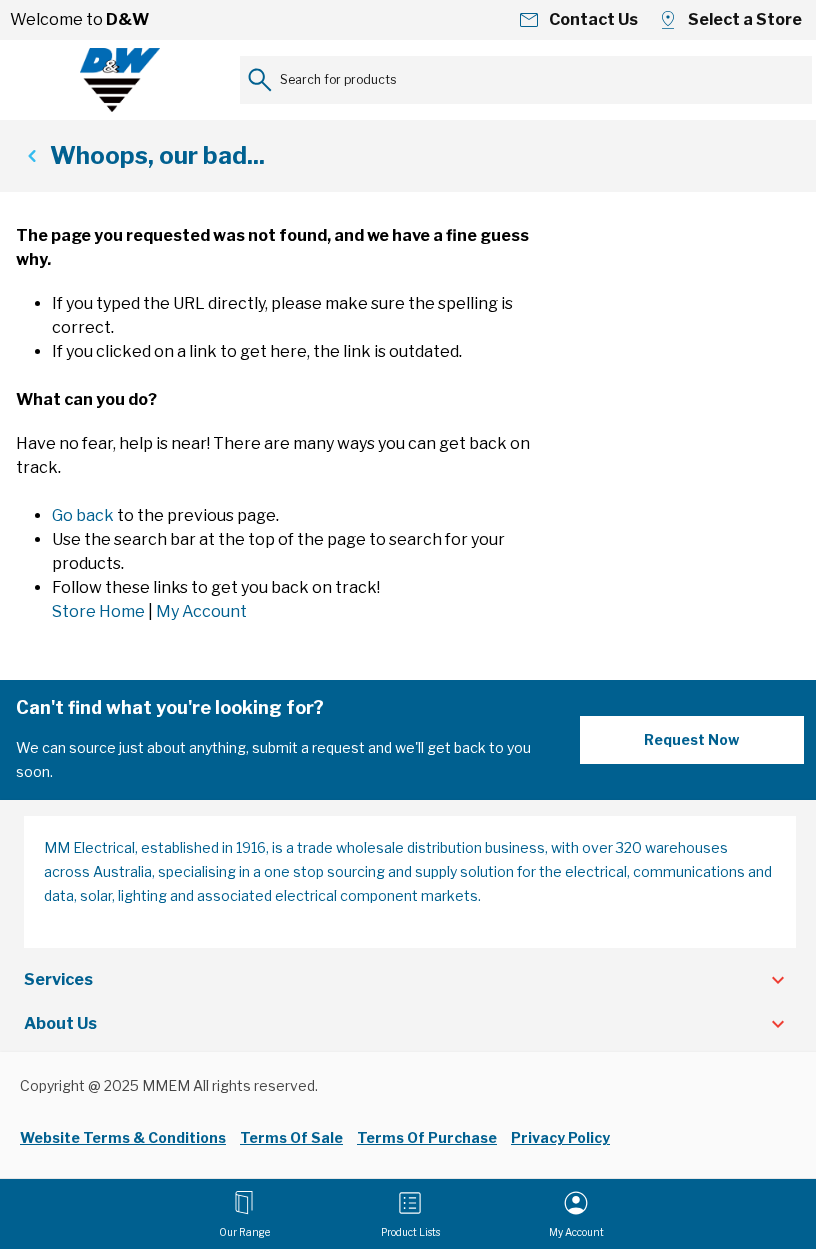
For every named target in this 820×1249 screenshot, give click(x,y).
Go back (83, 515)
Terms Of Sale (291, 1137)
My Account (201, 611)
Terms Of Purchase (427, 1137)
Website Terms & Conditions (123, 1137)
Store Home (98, 611)
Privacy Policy (560, 1137)
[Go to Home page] (120, 80)
